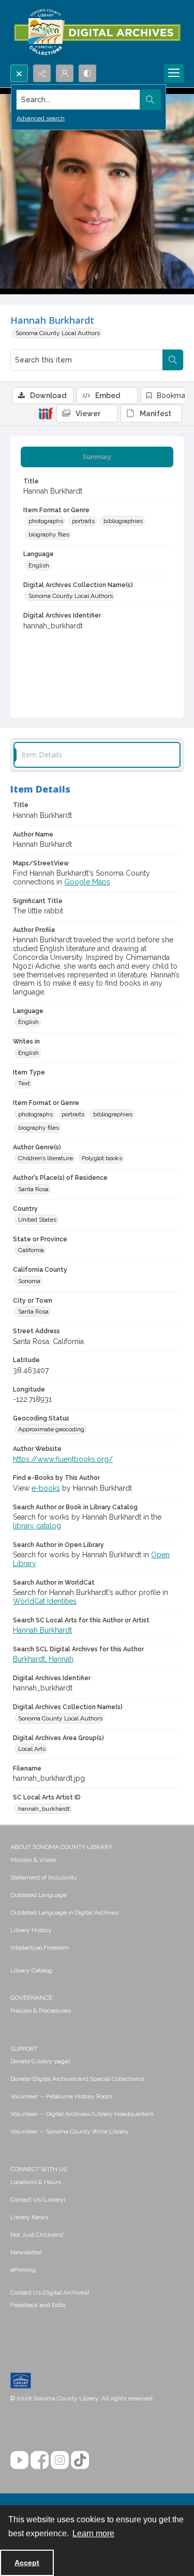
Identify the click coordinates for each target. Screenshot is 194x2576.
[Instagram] (60, 2460)
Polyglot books (102, 1158)
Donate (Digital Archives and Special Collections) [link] (77, 2079)
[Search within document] (173, 360)
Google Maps (87, 882)
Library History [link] (31, 1930)
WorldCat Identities (45, 1601)
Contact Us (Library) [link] (38, 2200)
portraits (83, 521)
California (31, 1250)
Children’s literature (46, 1158)
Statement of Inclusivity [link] (44, 1877)
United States (37, 1220)
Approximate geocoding (51, 1429)
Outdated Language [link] (39, 1895)
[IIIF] (46, 413)
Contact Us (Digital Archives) (50, 2293)
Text (24, 1083)
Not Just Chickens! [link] (37, 2235)
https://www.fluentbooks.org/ (63, 1459)
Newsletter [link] (26, 2252)
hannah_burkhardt (44, 1809)
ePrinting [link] (23, 2270)
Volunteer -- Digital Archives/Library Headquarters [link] (82, 2114)
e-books (46, 1488)
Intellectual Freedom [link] (40, 1948)
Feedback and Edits (38, 2305)
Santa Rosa (33, 1189)
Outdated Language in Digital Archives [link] (64, 1913)
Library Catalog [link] (31, 1970)
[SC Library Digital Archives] (97, 32)
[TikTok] (80, 2460)
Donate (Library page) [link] (40, 2061)
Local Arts (32, 1749)
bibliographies (123, 521)
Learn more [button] (93, 2533)
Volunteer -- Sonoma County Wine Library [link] (70, 2131)
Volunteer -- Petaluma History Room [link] (61, 2096)
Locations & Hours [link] (36, 2182)
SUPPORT (24, 2049)
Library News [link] (29, 2217)
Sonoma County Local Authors (58, 333)
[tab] (97, 457)
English (39, 565)
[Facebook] (40, 2460)
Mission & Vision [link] (33, 1860)
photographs (46, 521)
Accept (27, 2563)
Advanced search (41, 118)
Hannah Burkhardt (42, 1630)
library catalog (37, 1526)
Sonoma (29, 1281)
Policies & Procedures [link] (41, 2011)
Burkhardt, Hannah (43, 1659)
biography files (49, 534)
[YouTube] (19, 2460)
